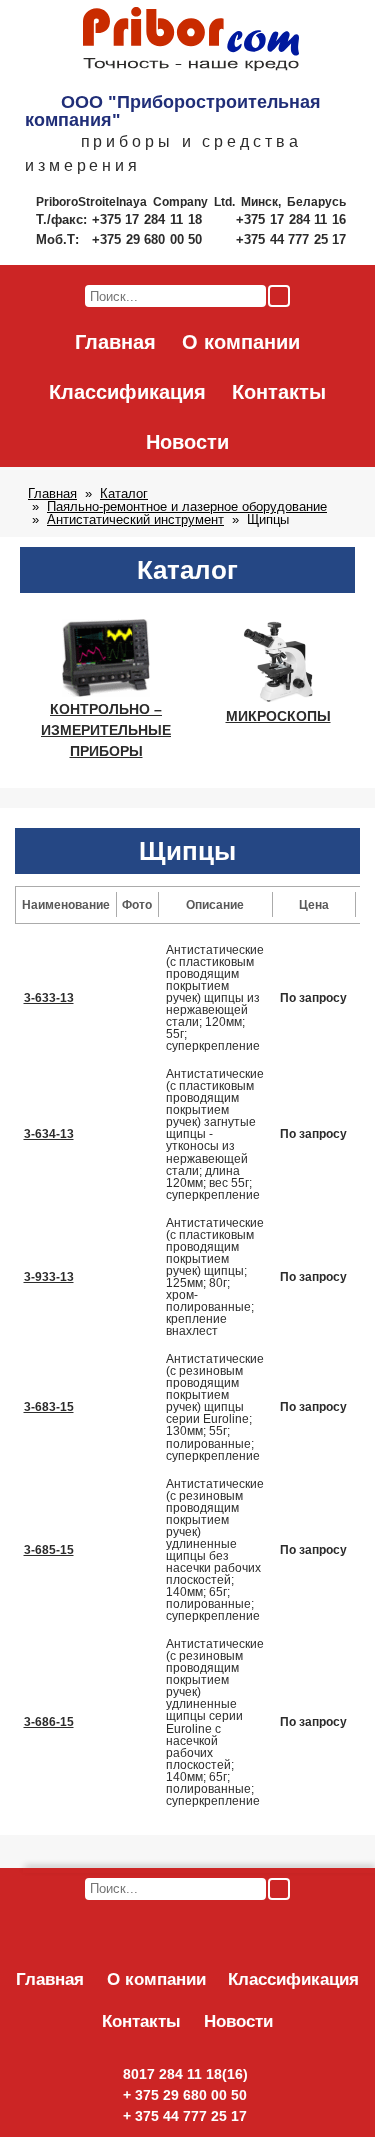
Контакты (279, 392)
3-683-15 (49, 1407)
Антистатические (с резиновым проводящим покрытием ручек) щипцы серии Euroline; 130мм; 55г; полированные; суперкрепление (215, 1407)
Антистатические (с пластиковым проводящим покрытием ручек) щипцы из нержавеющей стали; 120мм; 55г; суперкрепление (215, 998)
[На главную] (191, 40)
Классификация (127, 392)
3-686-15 (49, 1722)
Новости (187, 442)
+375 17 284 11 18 (149, 219)
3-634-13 (49, 1134)
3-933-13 (49, 1277)
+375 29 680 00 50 (149, 239)
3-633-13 (49, 998)
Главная (115, 342)
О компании (241, 342)
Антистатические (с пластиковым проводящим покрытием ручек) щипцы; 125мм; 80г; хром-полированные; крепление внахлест (215, 1277)
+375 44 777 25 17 (291, 239)
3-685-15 (49, 1550)
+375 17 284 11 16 (291, 219)
